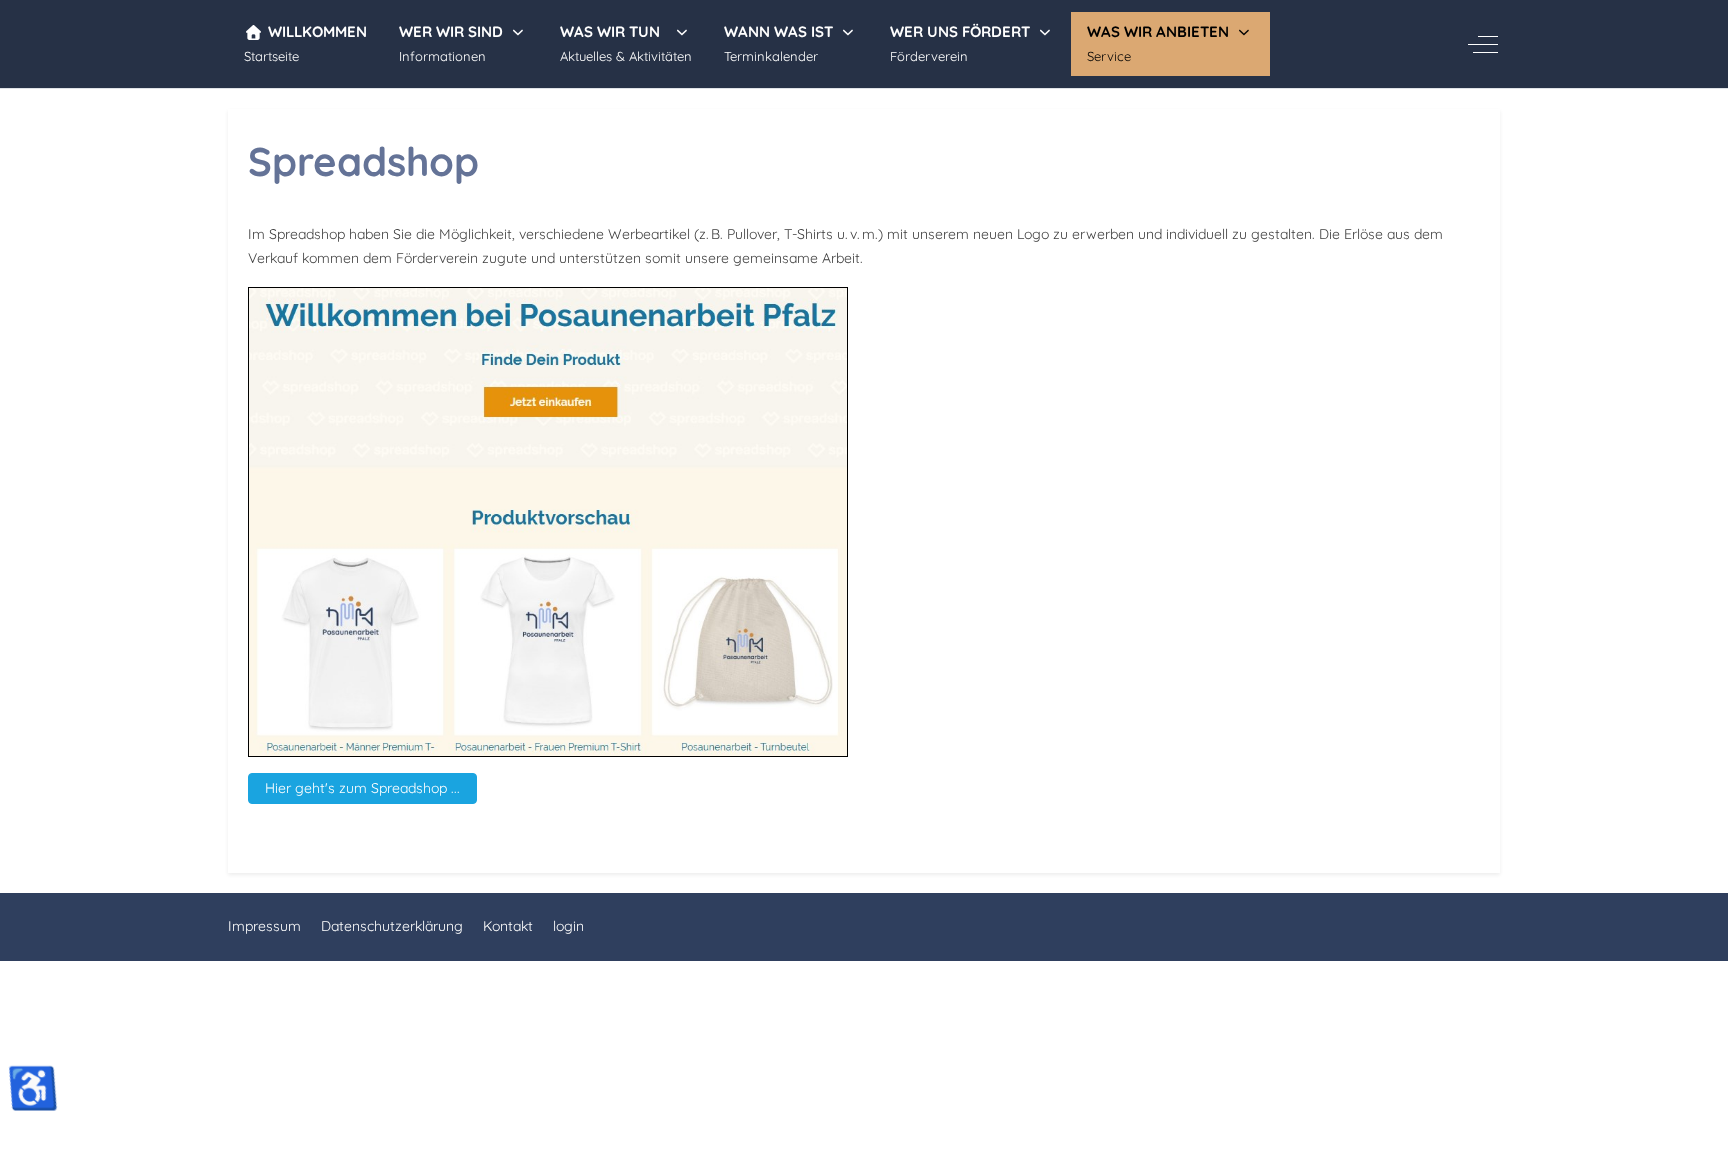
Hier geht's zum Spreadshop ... (362, 788)
